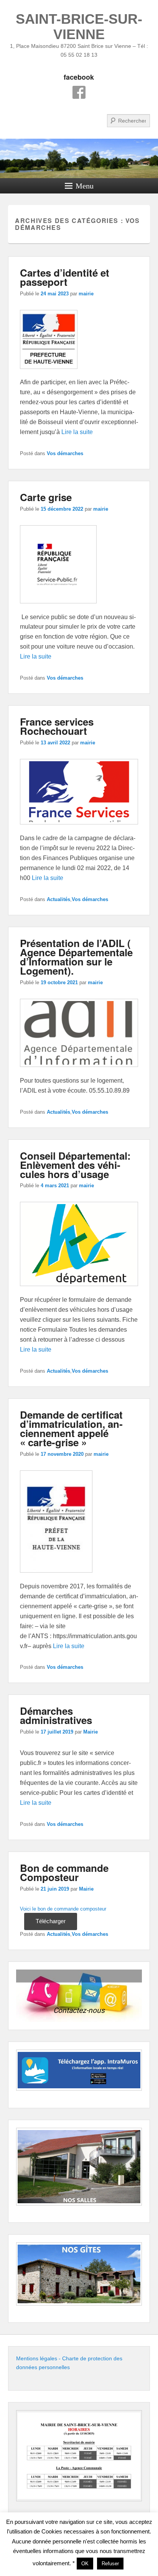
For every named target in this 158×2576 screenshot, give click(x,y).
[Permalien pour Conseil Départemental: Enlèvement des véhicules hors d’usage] (79, 1290)
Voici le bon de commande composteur (63, 1909)
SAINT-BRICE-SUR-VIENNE (79, 27)
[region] (79, 1996)
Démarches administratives (56, 1715)
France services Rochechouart (57, 726)
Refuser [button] (110, 2564)
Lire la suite (77, 432)
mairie (86, 294)
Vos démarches (65, 453)
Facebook (79, 92)
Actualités (58, 899)
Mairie (91, 1732)
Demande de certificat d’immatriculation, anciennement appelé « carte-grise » (71, 1428)
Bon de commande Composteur (64, 1872)
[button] (79, 1996)
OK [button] (85, 2564)
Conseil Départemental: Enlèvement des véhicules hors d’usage (75, 1165)
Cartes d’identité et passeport (65, 277)
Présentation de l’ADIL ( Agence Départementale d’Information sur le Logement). (76, 957)
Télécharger (51, 1921)
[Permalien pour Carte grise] (58, 607)
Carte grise (46, 497)
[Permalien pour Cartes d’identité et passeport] (49, 373)
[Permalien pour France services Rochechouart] (79, 828)
